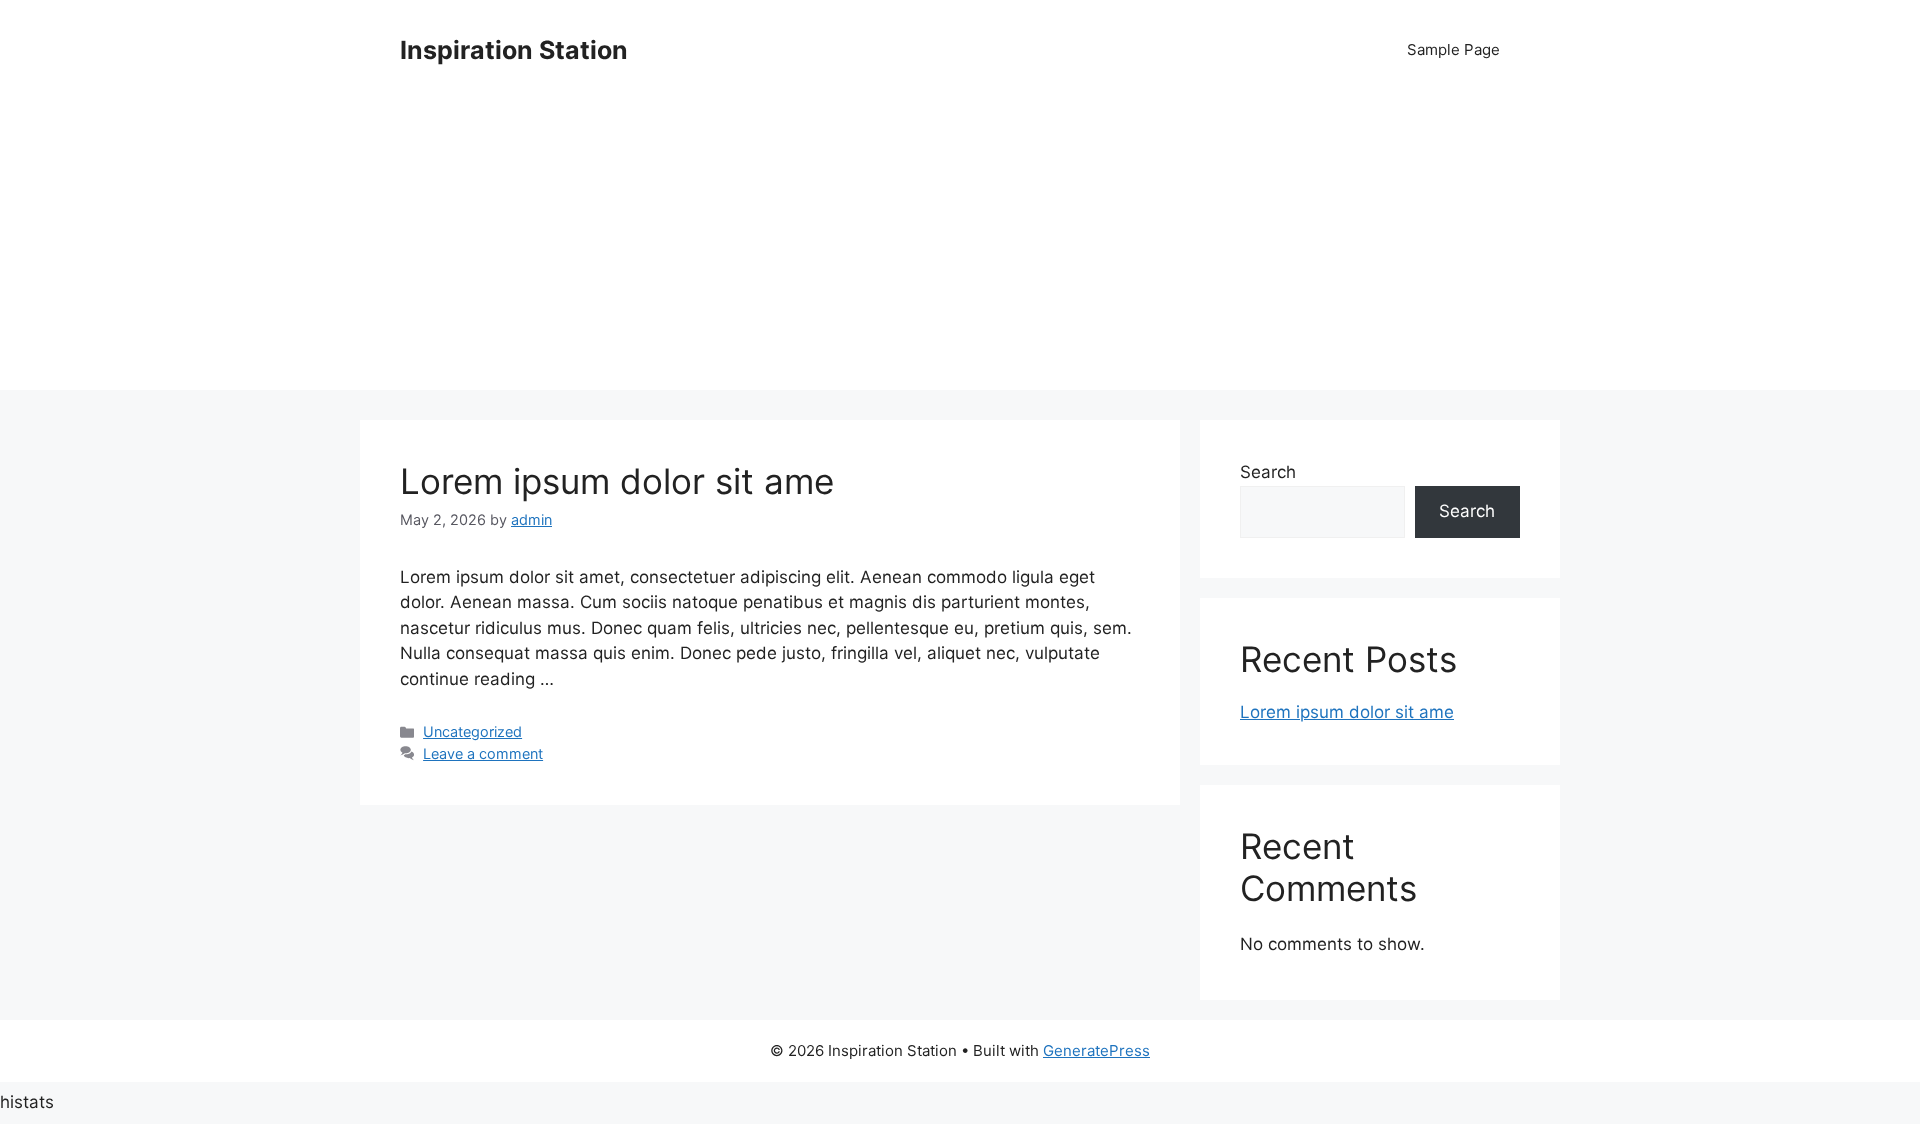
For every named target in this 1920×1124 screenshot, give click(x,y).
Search (1268, 472)
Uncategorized (472, 731)
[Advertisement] (960, 250)
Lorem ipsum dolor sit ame (617, 481)
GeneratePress (1096, 1050)
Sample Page (1453, 49)
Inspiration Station (514, 50)
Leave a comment (483, 753)
